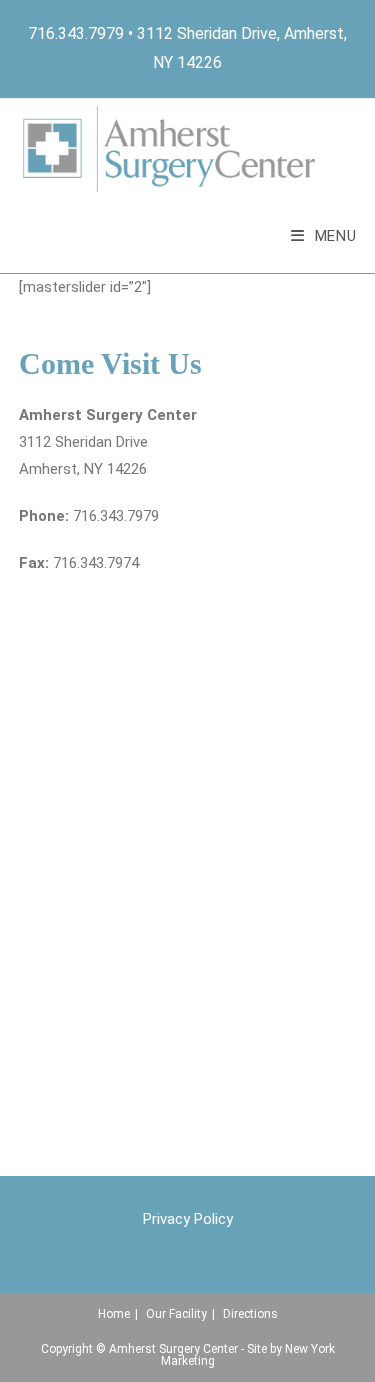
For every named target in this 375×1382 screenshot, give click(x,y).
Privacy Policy (188, 1219)
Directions (250, 1314)
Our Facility (176, 1314)
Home (114, 1314)
